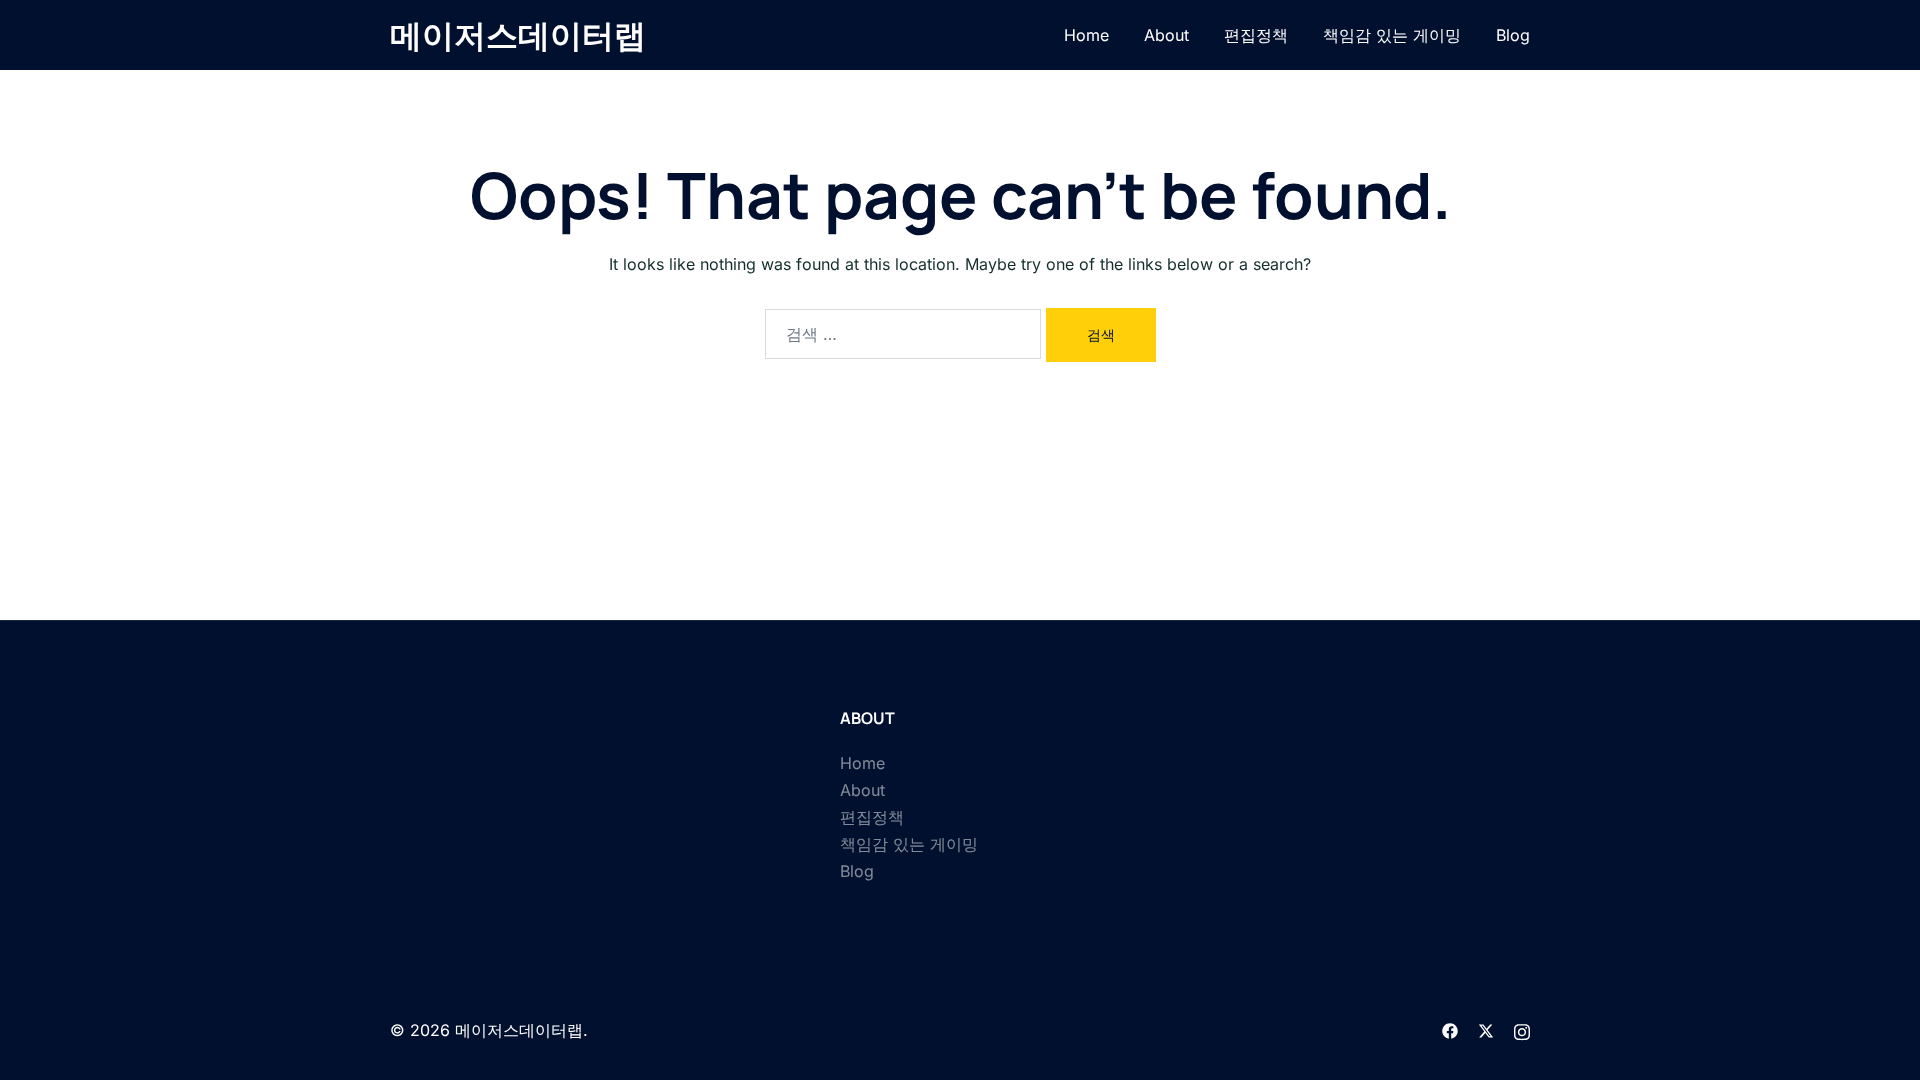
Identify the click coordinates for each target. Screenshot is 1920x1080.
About (1166, 35)
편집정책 (1256, 35)
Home (1086, 35)
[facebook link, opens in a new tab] (1450, 1030)
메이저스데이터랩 (518, 35)
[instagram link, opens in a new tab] (1522, 1030)
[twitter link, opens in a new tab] (1486, 1030)
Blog (1513, 35)
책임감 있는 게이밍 (1392, 35)
